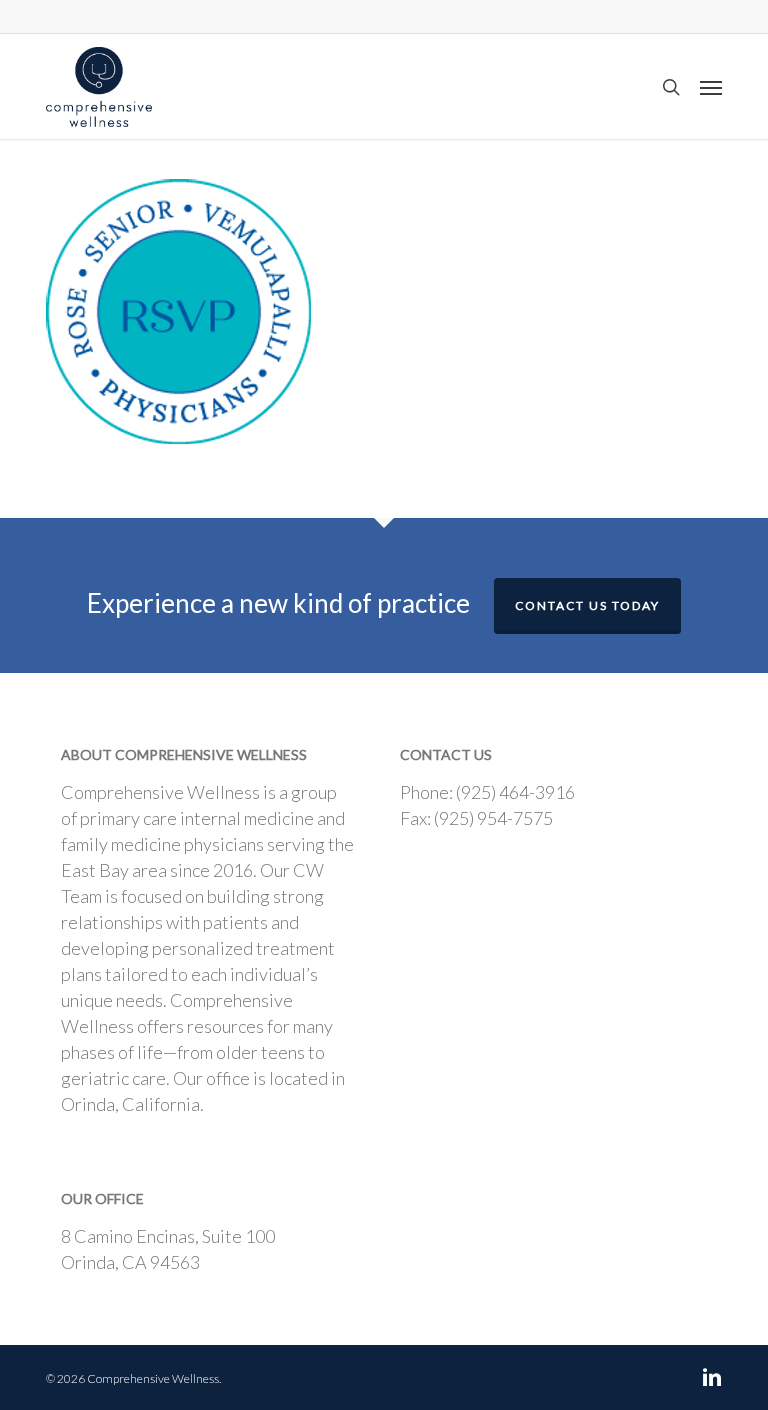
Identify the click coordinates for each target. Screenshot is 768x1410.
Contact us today (587, 605)
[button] (711, 87)
